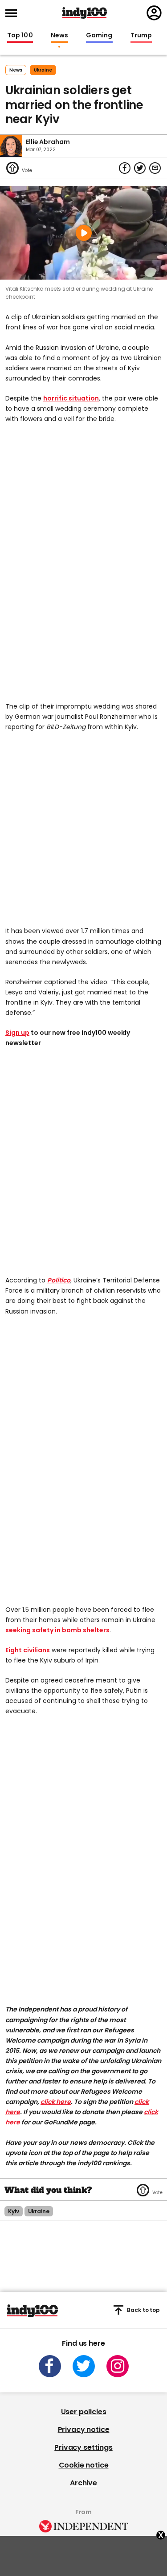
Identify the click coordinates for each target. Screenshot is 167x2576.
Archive (83, 2483)
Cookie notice (84, 2465)
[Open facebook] (50, 2366)
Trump (141, 36)
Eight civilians (28, 1650)
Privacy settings (83, 2447)
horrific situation (71, 398)
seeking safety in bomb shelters (57, 1630)
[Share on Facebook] (125, 168)
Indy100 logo (85, 13)
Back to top (143, 2310)
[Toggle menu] (14, 13)
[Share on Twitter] (140, 168)
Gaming (99, 36)
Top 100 (20, 36)
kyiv (14, 2211)
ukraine (43, 70)
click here (56, 2102)
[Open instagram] (118, 2366)
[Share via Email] (155, 168)
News (59, 36)
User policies (84, 2412)
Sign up (17, 1033)
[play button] (83, 233)
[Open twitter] (84, 2366)
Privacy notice (84, 2430)
